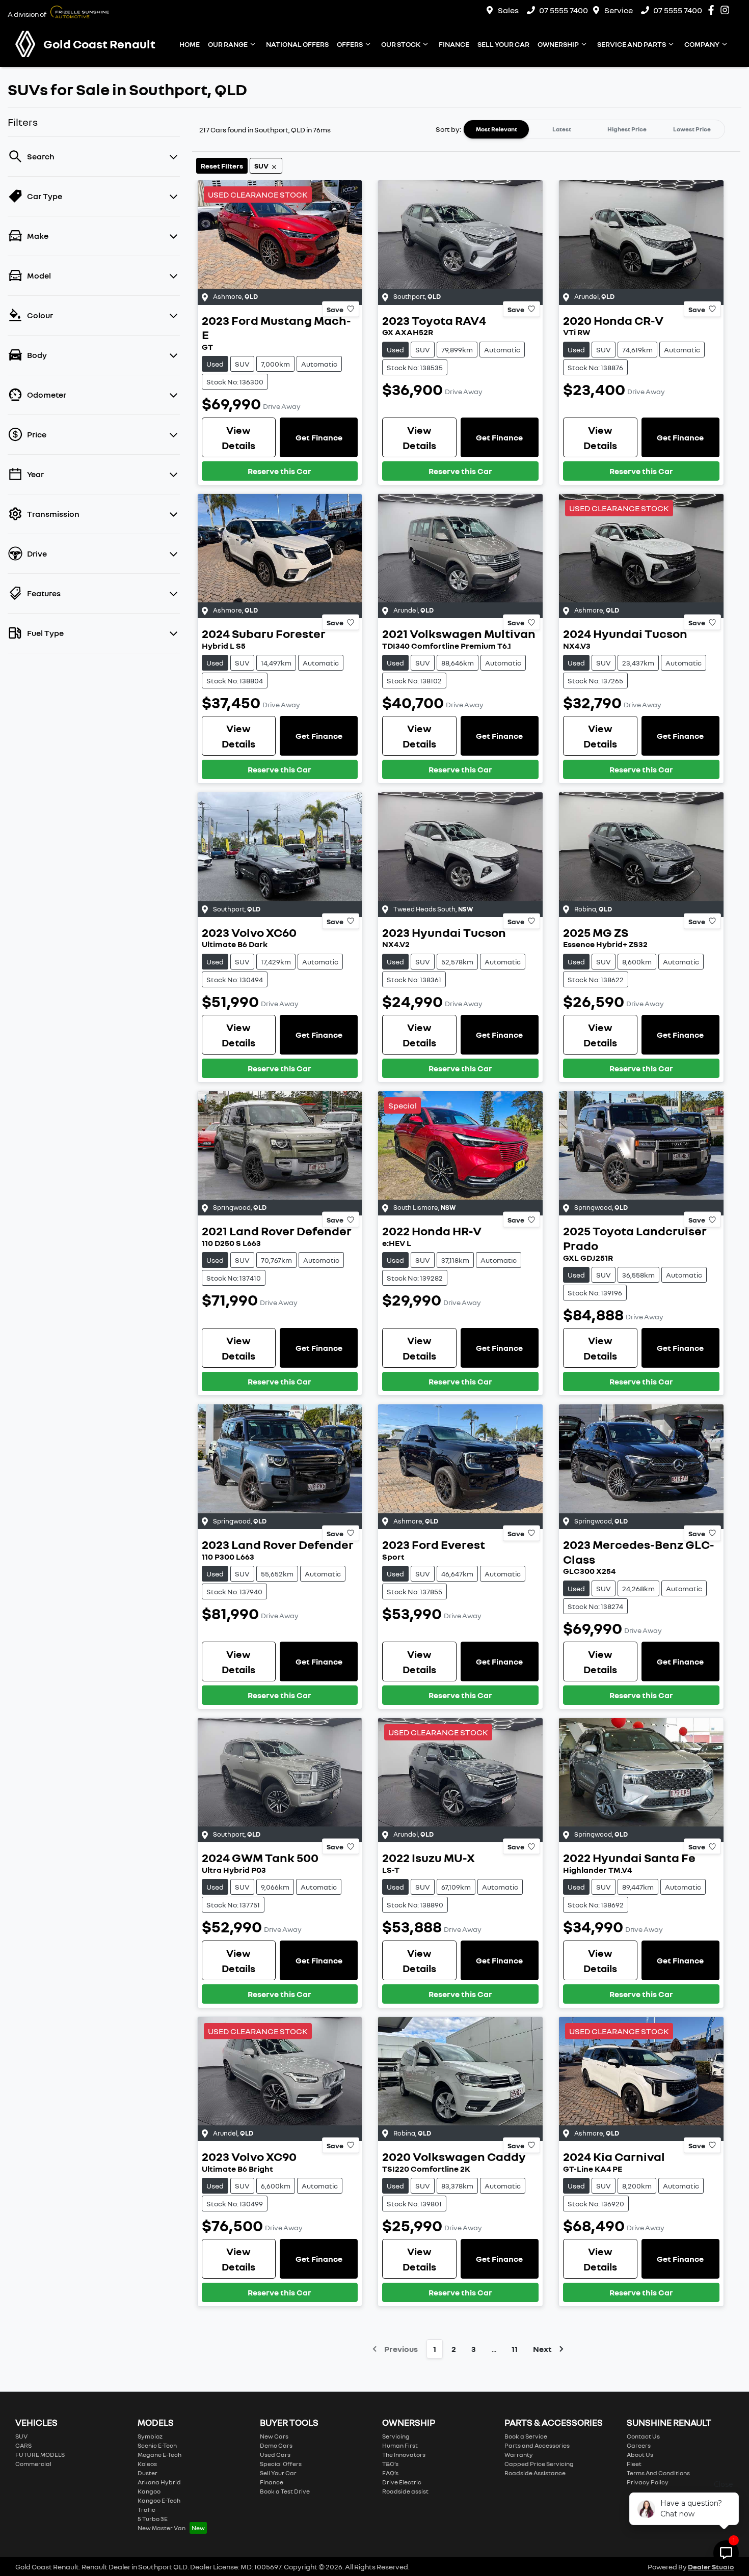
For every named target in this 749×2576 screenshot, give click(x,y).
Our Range (228, 44)
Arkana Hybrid (159, 2482)
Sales (508, 10)
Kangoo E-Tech (159, 2500)
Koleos (147, 2464)
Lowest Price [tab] (692, 129)
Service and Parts (632, 44)
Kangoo (149, 2491)
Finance (454, 44)
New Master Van (162, 2528)
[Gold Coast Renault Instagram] (727, 10)
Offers (350, 44)
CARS (23, 2445)
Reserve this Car (279, 471)
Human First (400, 2445)
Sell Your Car (503, 44)
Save (335, 309)
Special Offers (281, 2464)
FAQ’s (390, 2473)
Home (190, 44)
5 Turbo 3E (153, 2519)
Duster (148, 2473)
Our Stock (401, 44)
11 (515, 2349)
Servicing (396, 2436)
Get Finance (319, 437)
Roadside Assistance (535, 2473)
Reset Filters (222, 166)
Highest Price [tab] (627, 129)
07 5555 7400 (564, 10)
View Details (238, 437)
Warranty (519, 2455)
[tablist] (594, 129)
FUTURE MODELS (40, 2455)
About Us (640, 2455)
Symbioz (150, 2436)
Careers (639, 2445)
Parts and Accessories (537, 2445)
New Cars (274, 2436)
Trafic (146, 2510)
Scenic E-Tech (157, 2445)
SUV (21, 2436)
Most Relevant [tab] (497, 129)
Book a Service (526, 2436)
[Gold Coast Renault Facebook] (713, 10)
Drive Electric (402, 2482)
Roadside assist (405, 2491)
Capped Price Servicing (539, 2464)
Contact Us (643, 2436)
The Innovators (404, 2455)
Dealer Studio (711, 2567)
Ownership (558, 44)
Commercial (33, 2464)
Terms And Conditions (658, 2473)
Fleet (634, 2464)
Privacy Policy (648, 2482)
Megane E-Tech (159, 2455)
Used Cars (275, 2455)
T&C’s (390, 2464)
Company (702, 44)
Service (619, 10)
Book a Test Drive (285, 2491)
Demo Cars (276, 2445)
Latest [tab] (562, 129)
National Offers (297, 44)
